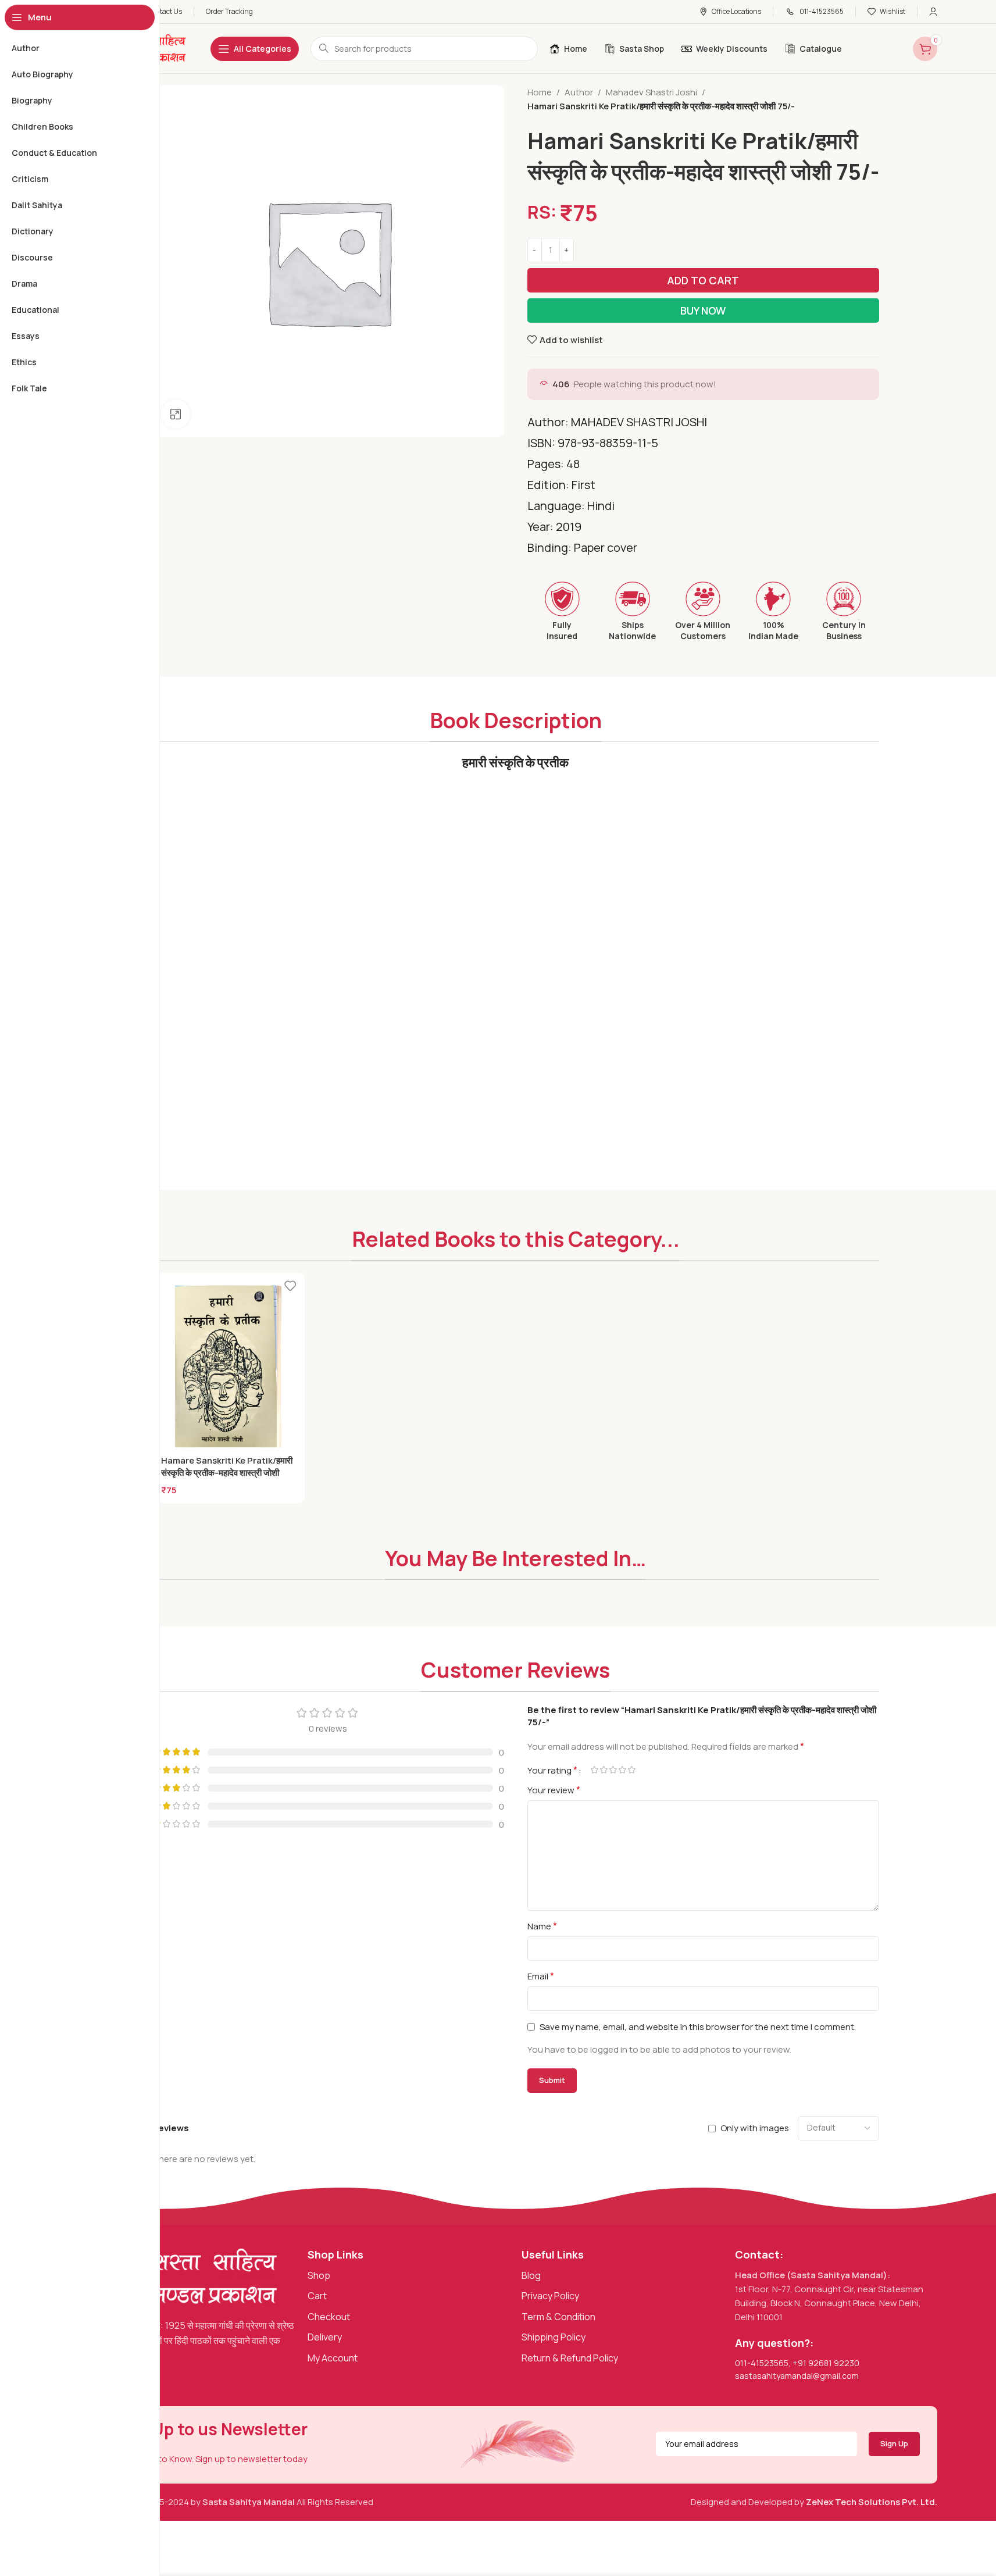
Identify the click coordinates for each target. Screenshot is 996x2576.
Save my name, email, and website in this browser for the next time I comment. (698, 2027)
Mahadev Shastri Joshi (651, 92)
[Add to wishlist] (290, 1286)
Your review (554, 1790)
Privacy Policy (550, 2296)
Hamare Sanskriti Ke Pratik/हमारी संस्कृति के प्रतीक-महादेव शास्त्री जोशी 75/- (227, 1473)
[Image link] (187, 2276)
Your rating (552, 1770)
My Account (333, 2358)
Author (579, 92)
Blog (531, 2275)
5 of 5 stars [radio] (632, 1770)
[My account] (933, 12)
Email (541, 1976)
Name (542, 1926)
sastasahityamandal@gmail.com (797, 2376)
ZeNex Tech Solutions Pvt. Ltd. (872, 2502)
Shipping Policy (554, 2337)
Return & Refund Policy (570, 2358)
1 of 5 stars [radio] (595, 1770)
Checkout (329, 2317)
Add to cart (703, 280)
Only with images (755, 2128)
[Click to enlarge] (176, 414)
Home (540, 92)
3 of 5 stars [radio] (613, 1770)
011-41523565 (762, 2363)
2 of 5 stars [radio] (604, 1770)
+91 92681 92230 (826, 2363)
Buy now (703, 311)
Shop (319, 2275)
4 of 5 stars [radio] (623, 1770)
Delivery (325, 2337)
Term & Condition (558, 2317)
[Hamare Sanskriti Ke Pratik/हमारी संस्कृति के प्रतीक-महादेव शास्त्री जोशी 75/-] (229, 1369)
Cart (317, 2296)
